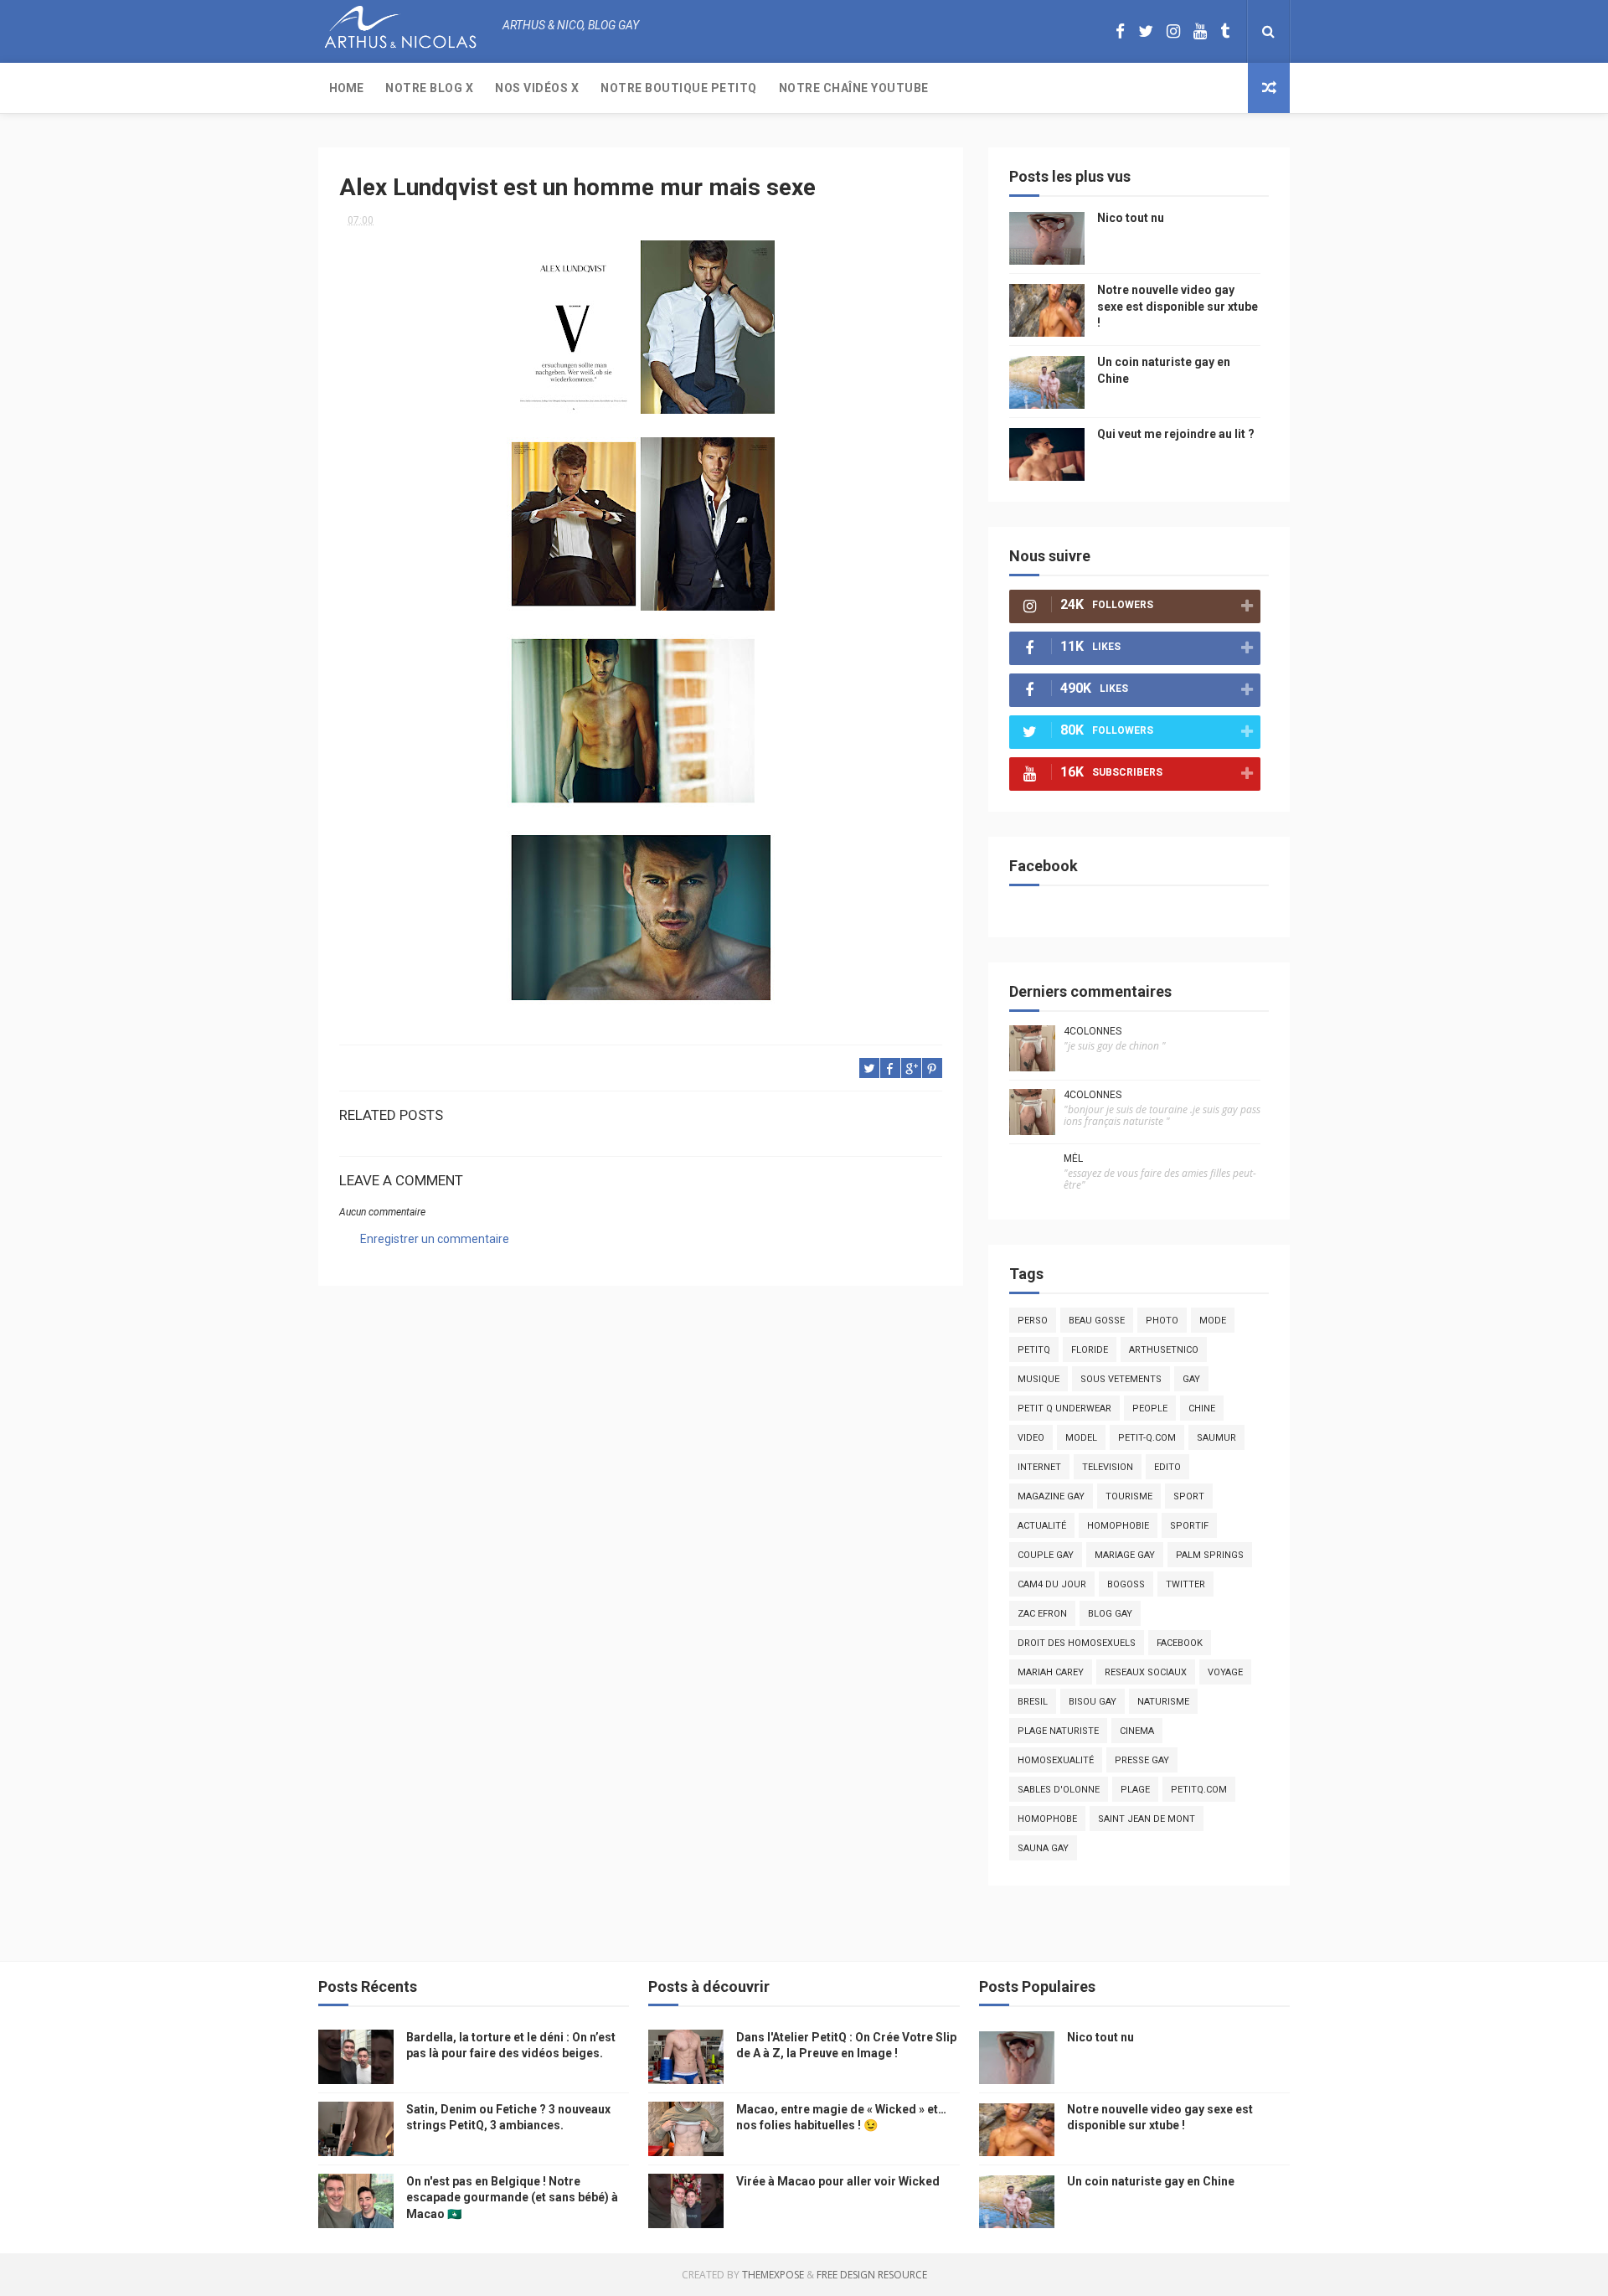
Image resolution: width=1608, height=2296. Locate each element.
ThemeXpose (773, 2275)
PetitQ (1034, 1350)
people (1150, 1409)
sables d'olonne (1059, 1790)
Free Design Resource (872, 2275)
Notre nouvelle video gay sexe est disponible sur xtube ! (1178, 306)
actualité (1042, 1526)
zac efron (1042, 1614)
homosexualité (1056, 1760)
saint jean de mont (1147, 1819)
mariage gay (1125, 1555)
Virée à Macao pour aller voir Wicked (838, 2181)
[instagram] (1173, 31)
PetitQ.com (1199, 1790)
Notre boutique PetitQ (679, 88)
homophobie (1118, 1526)
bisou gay (1093, 1702)
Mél (1073, 1158)
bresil (1033, 1702)
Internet (1039, 1467)
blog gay (1110, 1614)
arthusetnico (1164, 1350)
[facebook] (1120, 31)
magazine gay (1051, 1496)
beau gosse (1097, 1321)
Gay (1191, 1379)
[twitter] (1146, 31)
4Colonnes (1093, 1031)
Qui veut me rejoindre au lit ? (1176, 434)
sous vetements (1121, 1379)
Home (346, 88)
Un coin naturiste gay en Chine (1151, 2181)
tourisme (1129, 1496)
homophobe (1047, 1819)
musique (1038, 1379)
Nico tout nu (1131, 218)
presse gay (1142, 1760)
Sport (1189, 1496)
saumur (1216, 1438)
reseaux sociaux (1146, 1672)
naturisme (1163, 1702)
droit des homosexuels (1077, 1643)
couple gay (1046, 1555)
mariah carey (1051, 1672)
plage (1135, 1790)
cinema (1137, 1731)
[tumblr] (1225, 31)
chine (1202, 1409)
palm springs (1210, 1555)
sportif (1189, 1526)
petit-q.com (1147, 1438)
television (1108, 1467)
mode (1213, 1321)
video (1031, 1438)
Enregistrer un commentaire (435, 1239)
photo (1162, 1321)
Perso (1033, 1321)
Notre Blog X (429, 88)
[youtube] (1200, 31)
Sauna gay (1043, 1848)
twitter (1185, 1584)
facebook (1180, 1643)
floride (1090, 1350)
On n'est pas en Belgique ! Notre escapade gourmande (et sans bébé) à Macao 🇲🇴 (512, 2198)
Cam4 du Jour (1052, 1584)
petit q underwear (1064, 1409)
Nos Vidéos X (537, 88)
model (1081, 1438)
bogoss (1126, 1584)
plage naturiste (1058, 1731)
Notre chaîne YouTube (854, 88)
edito (1167, 1467)
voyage (1225, 1672)
